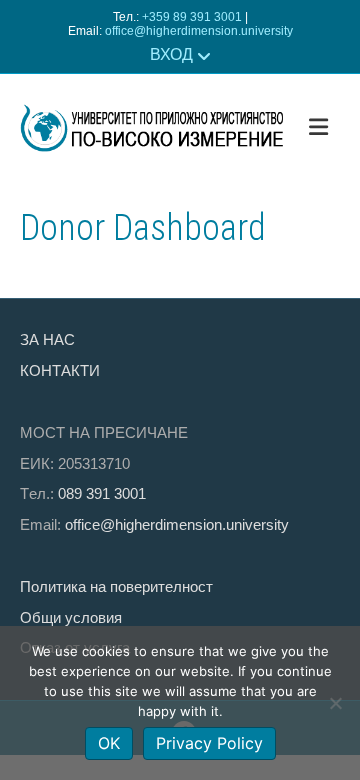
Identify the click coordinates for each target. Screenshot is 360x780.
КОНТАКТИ (60, 370)
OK (109, 743)
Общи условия (71, 617)
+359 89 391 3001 (192, 17)
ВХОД (171, 54)
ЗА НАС (47, 339)
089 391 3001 (102, 493)
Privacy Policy (209, 743)
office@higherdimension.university (199, 31)
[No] (335, 703)
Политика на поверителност (116, 586)
